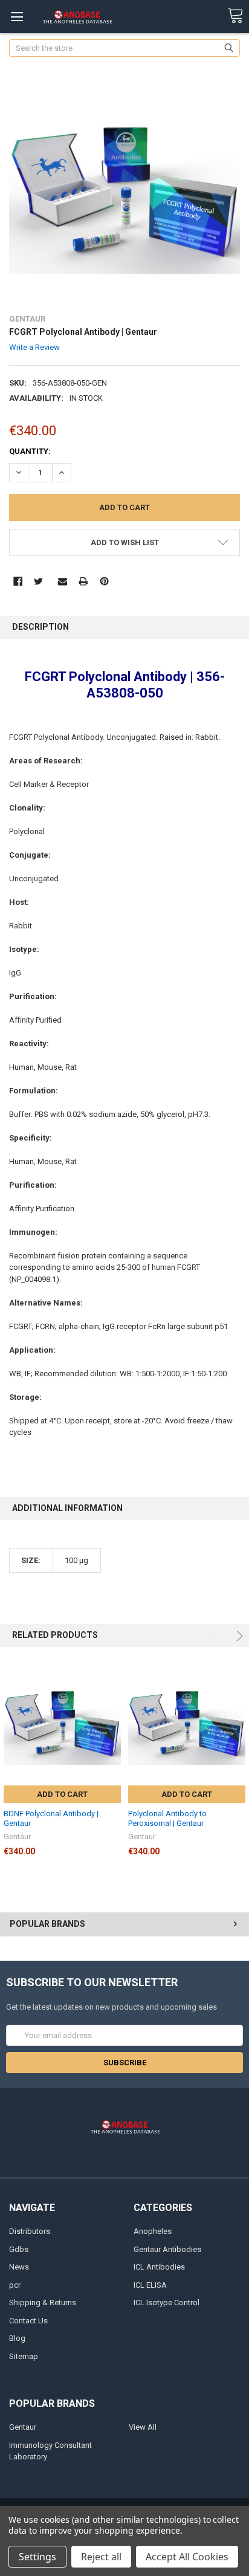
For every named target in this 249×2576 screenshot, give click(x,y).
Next (238, 1636)
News (19, 2267)
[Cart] (235, 16)
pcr (15, 2285)
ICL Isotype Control (167, 2303)
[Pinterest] (104, 581)
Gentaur (23, 2427)
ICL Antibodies (159, 2267)
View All (143, 2427)
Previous (215, 1636)
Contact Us (28, 2321)
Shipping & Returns (43, 2303)
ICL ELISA (150, 2285)
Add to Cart (62, 1794)
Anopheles (153, 2231)
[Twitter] (38, 581)
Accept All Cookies (187, 2557)
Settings (37, 2557)
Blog (17, 2338)
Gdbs (19, 2249)
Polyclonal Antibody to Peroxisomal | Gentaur (167, 1818)
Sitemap (24, 2356)
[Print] (83, 581)
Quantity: (30, 451)
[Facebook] (18, 581)
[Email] (63, 581)
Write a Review (34, 347)
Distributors (30, 2231)
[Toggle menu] (17, 17)
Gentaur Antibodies (167, 2249)
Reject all (101, 2557)
